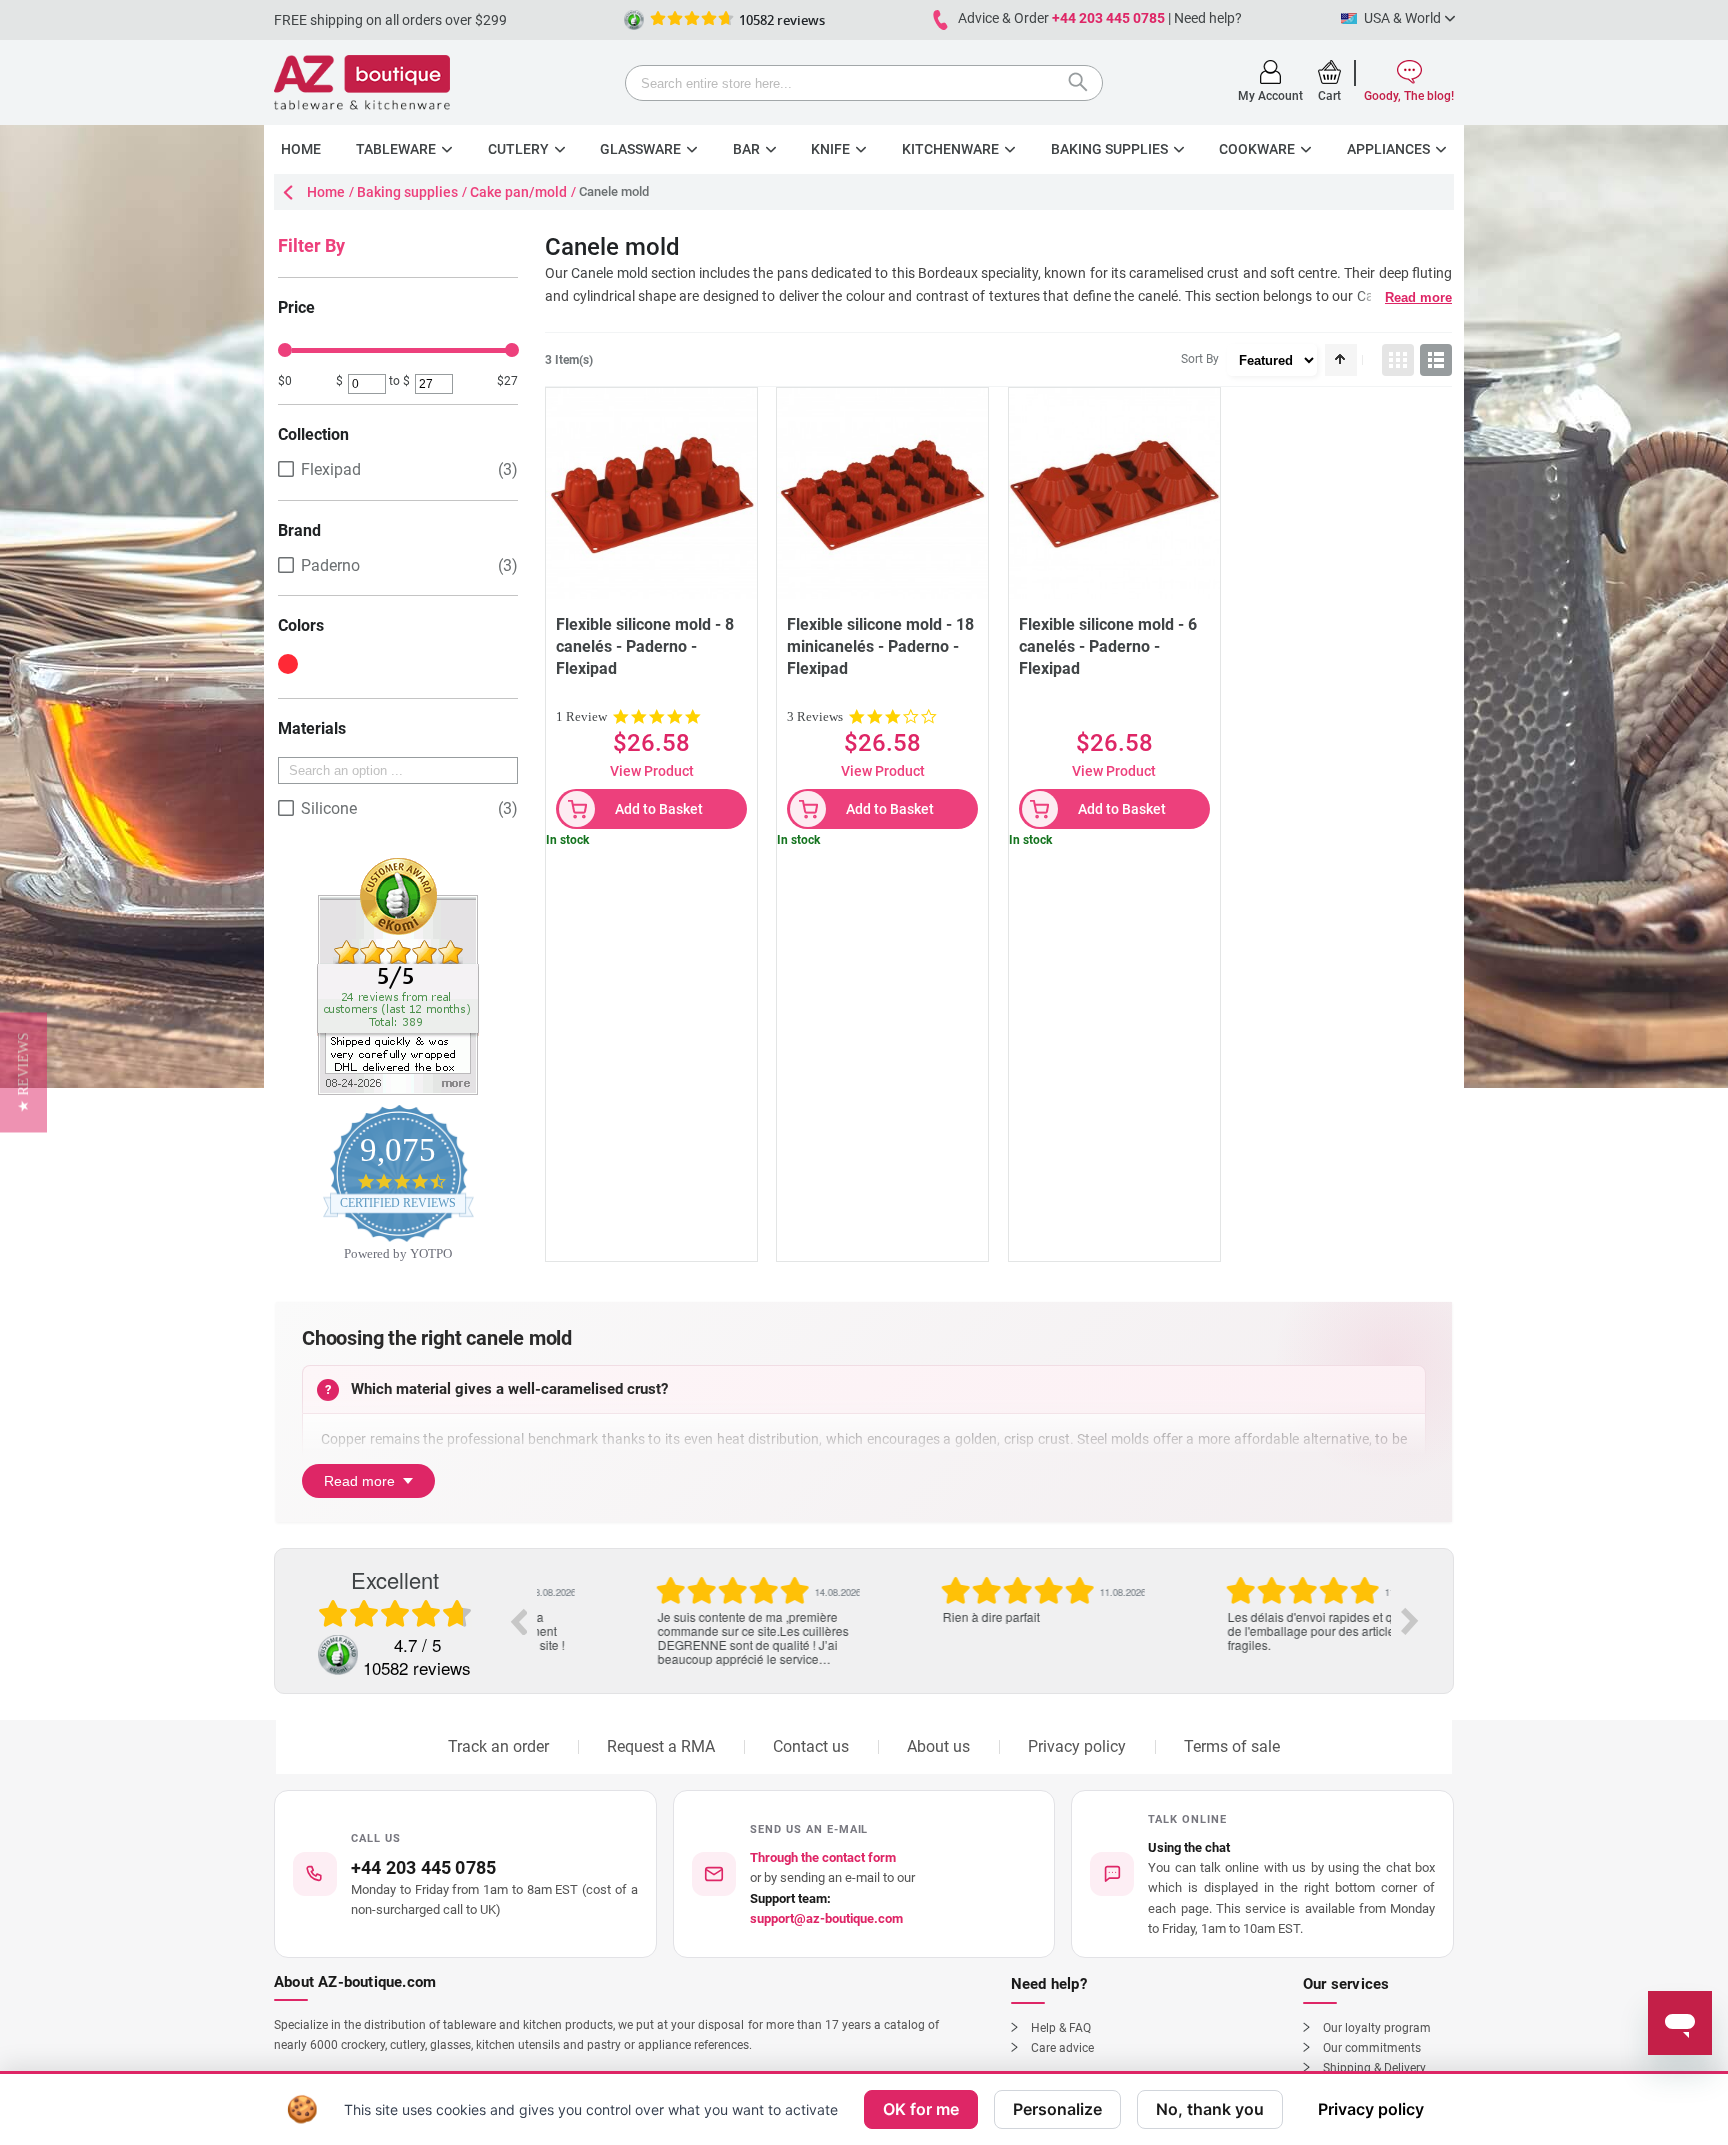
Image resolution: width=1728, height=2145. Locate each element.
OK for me (921, 2109)
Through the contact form (823, 1857)
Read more (1418, 297)
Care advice (1062, 2048)
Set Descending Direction (1341, 360)
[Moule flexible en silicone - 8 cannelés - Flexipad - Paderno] (651, 493)
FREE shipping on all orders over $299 (390, 20)
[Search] (1083, 85)
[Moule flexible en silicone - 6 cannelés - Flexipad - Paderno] (1114, 493)
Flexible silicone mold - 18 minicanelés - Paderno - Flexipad (880, 646)
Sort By (1200, 359)
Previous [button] (518, 1621)
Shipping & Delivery (1374, 2068)
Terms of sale (1232, 1746)
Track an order (498, 1746)
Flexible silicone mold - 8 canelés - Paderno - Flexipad (645, 646)
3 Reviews (815, 716)
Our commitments (1372, 2048)
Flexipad (331, 469)
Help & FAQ (1061, 2028)
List (1436, 360)
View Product (652, 771)
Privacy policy (1077, 1746)
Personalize (1057, 2109)
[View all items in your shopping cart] (1329, 72)
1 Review (581, 716)
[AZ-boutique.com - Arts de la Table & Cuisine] (362, 82)
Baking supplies (407, 192)
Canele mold (609, 273)
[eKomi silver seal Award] (634, 20)
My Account (1270, 96)
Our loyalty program (1377, 2028)
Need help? (1208, 18)
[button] (1262, 1874)
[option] (679, 1600)
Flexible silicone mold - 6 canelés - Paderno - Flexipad (1108, 646)
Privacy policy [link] (1371, 2109)
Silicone (329, 808)
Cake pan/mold (518, 192)
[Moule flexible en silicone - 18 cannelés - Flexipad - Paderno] (882, 493)
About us (938, 1746)
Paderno (330, 565)
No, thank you (1210, 2109)
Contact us (811, 1746)
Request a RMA (661, 1746)
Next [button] (1410, 1621)
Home (326, 192)
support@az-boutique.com (826, 1918)
